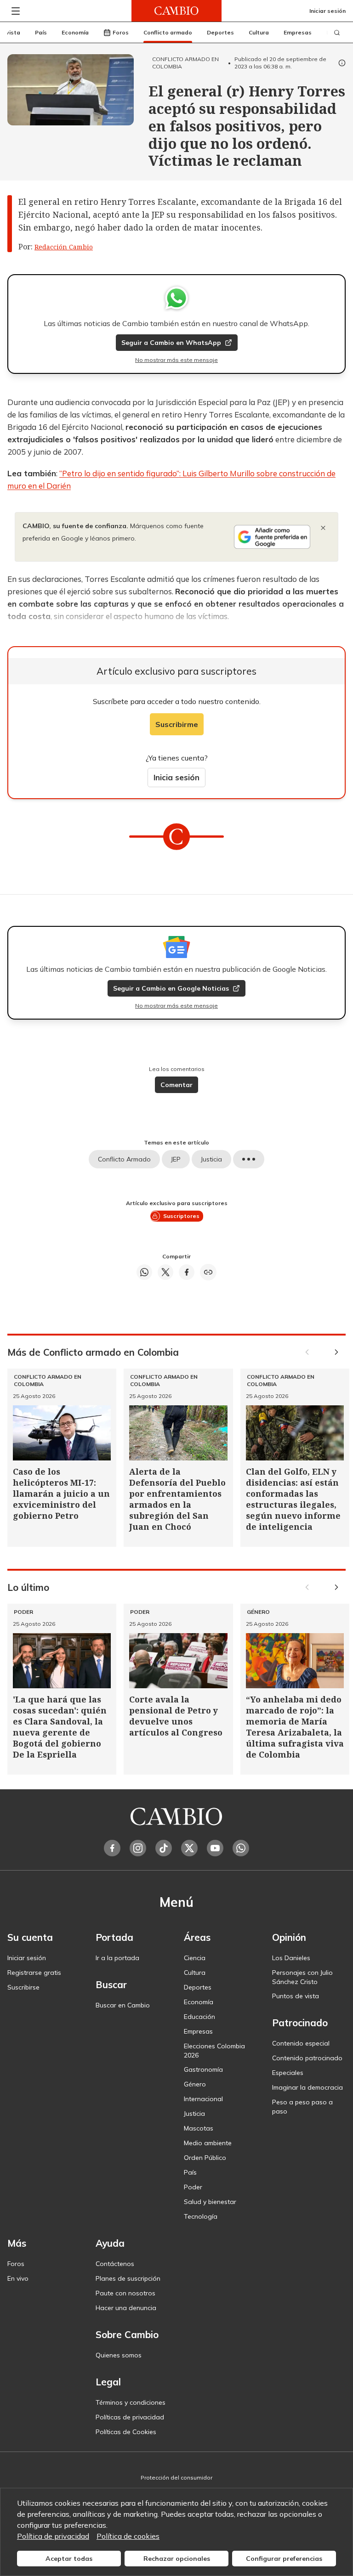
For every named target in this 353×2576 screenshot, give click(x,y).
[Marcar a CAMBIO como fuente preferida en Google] (272, 537)
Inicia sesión (176, 777)
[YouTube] (215, 1848)
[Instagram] (138, 1848)
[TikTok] (164, 1848)
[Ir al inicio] (176, 11)
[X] (189, 1848)
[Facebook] (112, 1848)
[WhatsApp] (241, 1848)
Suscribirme (177, 724)
